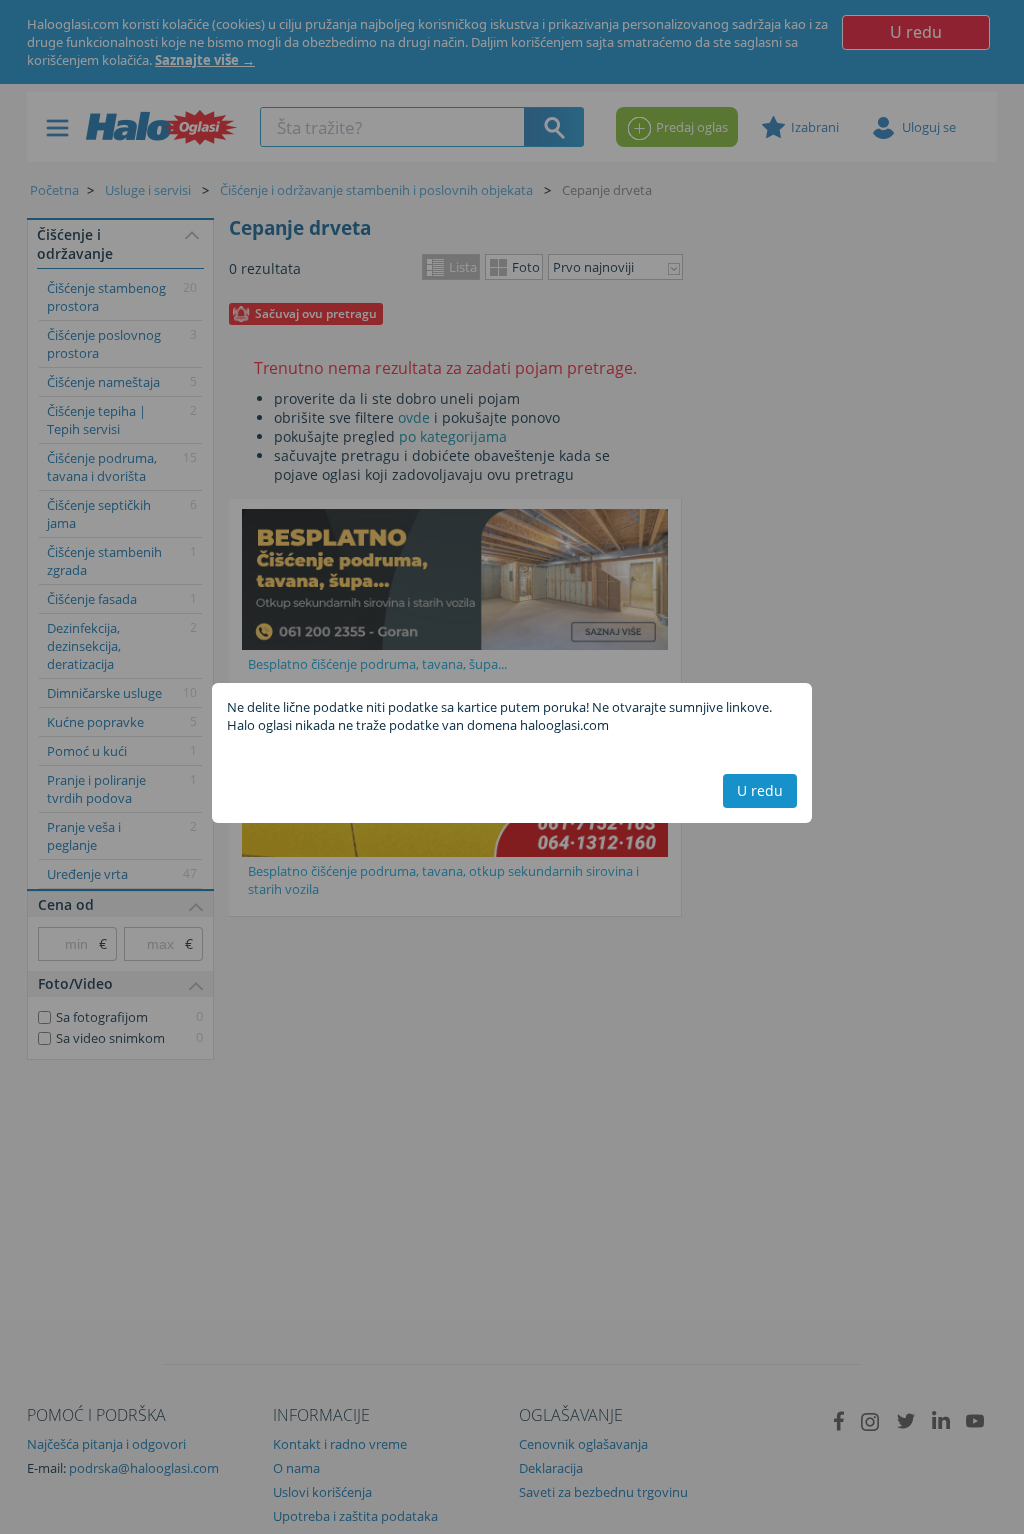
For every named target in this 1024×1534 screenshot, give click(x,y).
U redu (760, 790)
